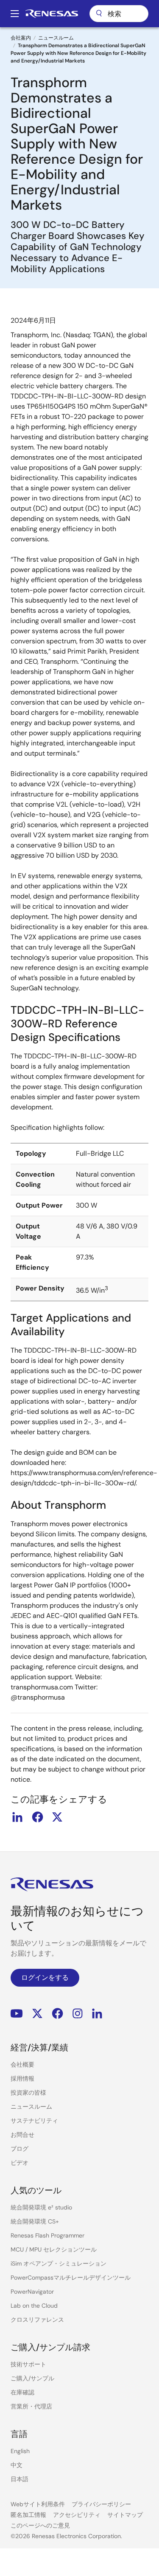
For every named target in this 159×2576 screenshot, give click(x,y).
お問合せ (22, 2135)
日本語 (20, 2479)
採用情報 (22, 2078)
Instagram (78, 2014)
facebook (37, 1817)
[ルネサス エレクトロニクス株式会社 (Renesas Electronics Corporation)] (52, 14)
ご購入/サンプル (32, 2378)
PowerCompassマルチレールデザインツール (71, 2277)
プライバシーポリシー (101, 2504)
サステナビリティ (34, 2121)
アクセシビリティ (77, 2515)
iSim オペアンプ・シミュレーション (59, 2263)
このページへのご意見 (40, 2525)
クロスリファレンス (37, 2320)
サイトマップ (125, 2515)
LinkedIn (97, 2014)
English (20, 2451)
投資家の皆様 (28, 2093)
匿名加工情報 (28, 2515)
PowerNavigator (32, 2292)
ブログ (20, 2149)
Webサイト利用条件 (38, 2504)
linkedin (17, 1817)
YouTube (17, 2014)
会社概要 (22, 2064)
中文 (17, 2465)
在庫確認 (22, 2392)
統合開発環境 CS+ (35, 2221)
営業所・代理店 (31, 2406)
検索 (119, 14)
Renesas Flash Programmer (47, 2235)
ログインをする (45, 1977)
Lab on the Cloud (34, 2306)
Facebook (57, 2014)
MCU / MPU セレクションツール (54, 2249)
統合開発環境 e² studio (41, 2207)
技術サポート (28, 2364)
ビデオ (20, 2163)
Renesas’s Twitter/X (37, 2014)
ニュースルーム (56, 38)
